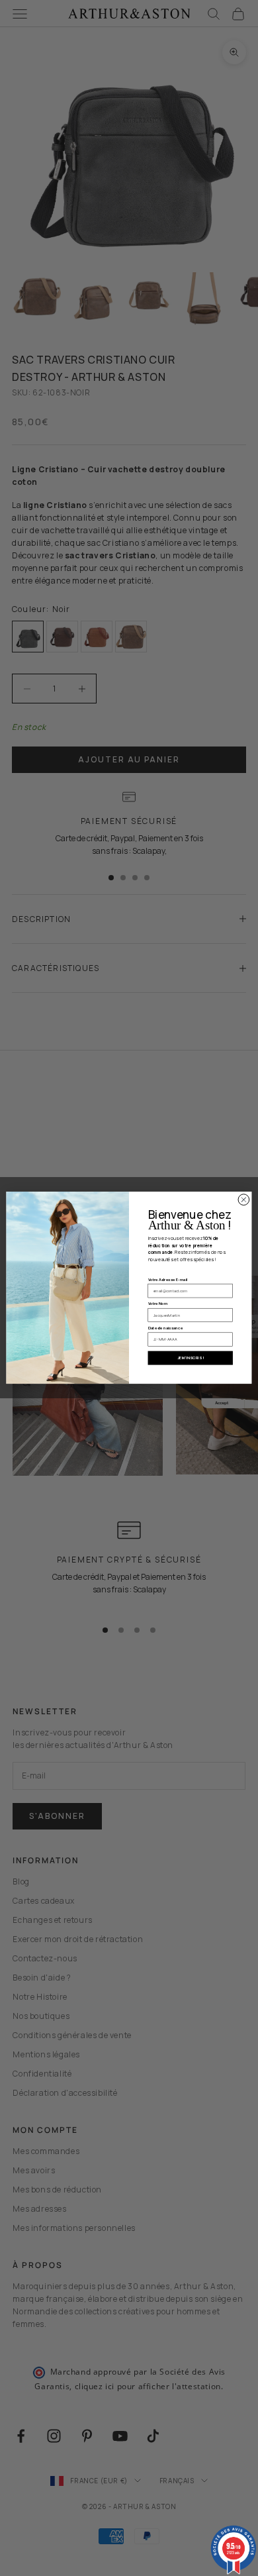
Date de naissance (166, 1328)
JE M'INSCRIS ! (190, 1358)
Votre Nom (158, 1304)
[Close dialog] (244, 1200)
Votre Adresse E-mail (168, 1280)
